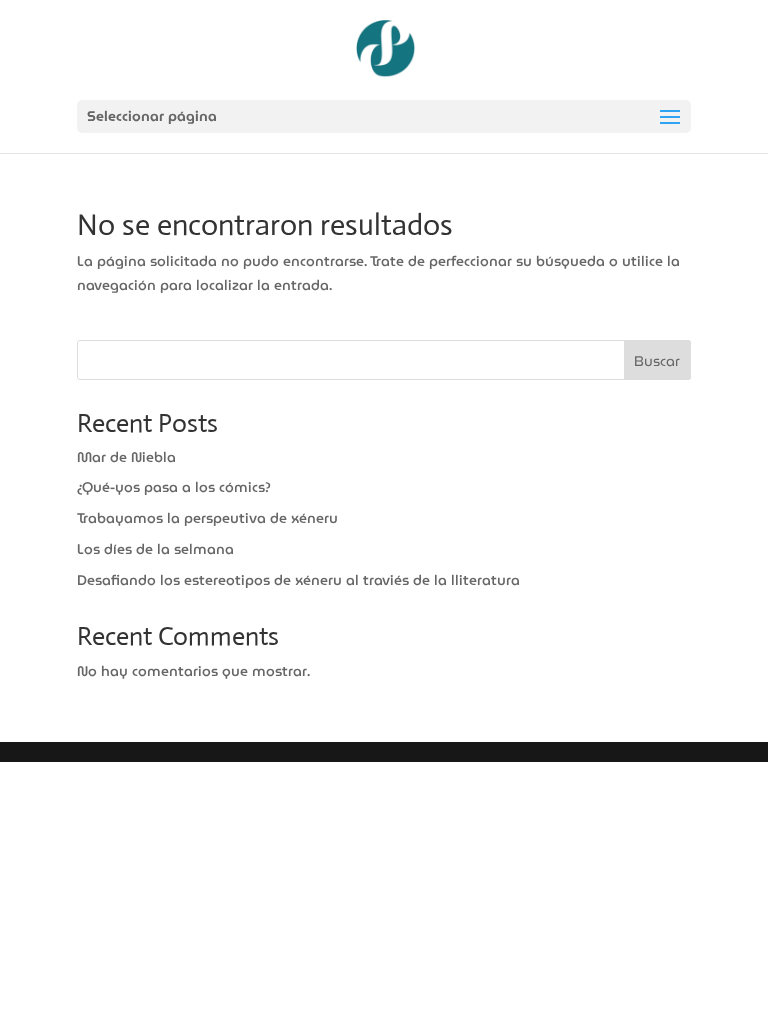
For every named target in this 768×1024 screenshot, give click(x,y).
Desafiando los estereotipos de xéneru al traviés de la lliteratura (298, 580)
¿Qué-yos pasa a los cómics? (174, 487)
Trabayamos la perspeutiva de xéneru (207, 518)
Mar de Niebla (126, 457)
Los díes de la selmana (155, 549)
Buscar (657, 361)
